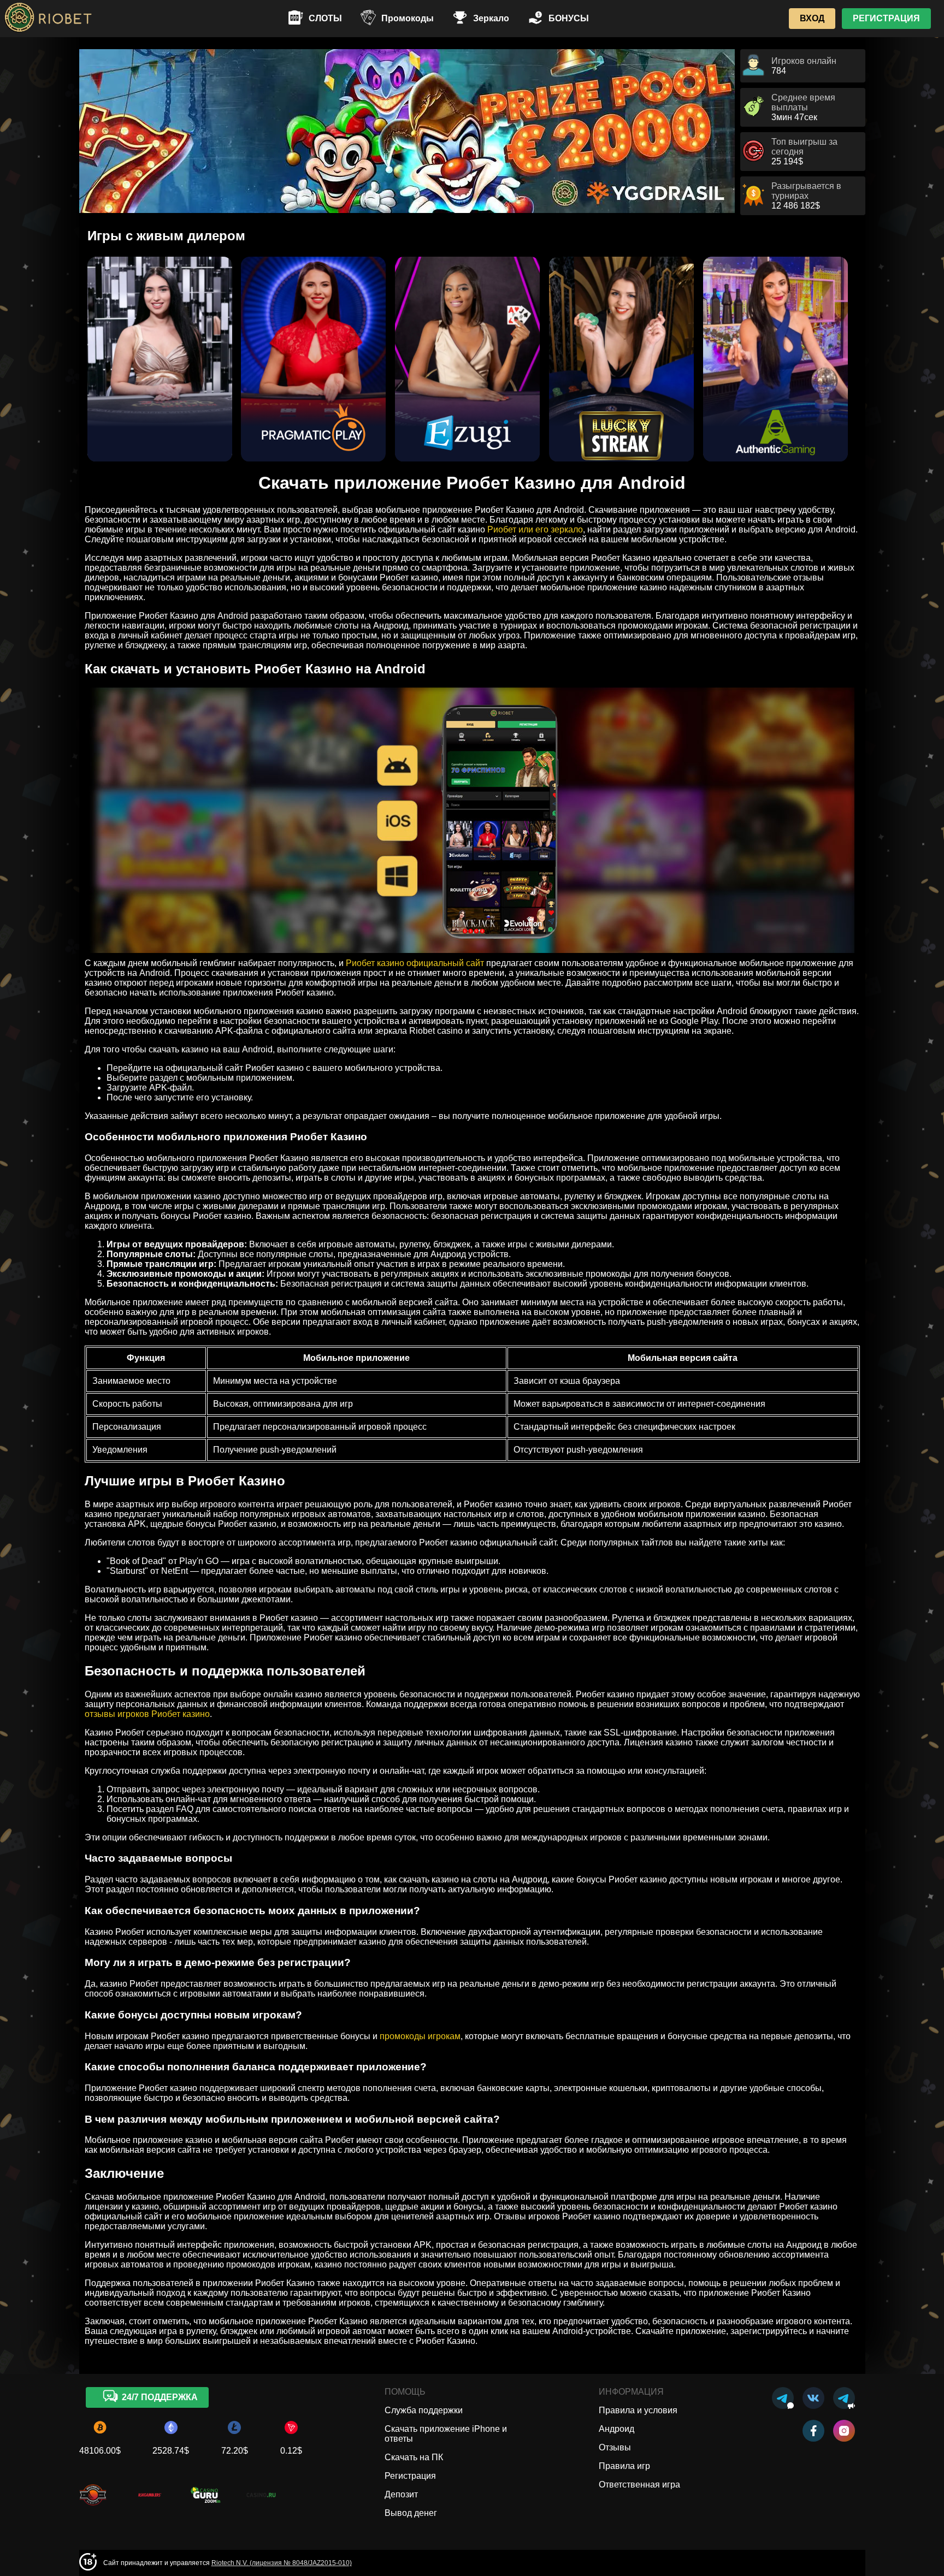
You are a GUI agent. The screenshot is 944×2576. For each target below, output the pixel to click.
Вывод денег (411, 2513)
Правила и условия (638, 2410)
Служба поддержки (424, 2410)
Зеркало (491, 18)
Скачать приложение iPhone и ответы (446, 2434)
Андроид (616, 2429)
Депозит (401, 2494)
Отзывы (615, 2447)
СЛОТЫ (325, 18)
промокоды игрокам (420, 2036)
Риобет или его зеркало (535, 529)
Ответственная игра (639, 2485)
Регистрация (410, 2476)
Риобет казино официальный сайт (415, 963)
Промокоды (408, 18)
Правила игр (624, 2466)
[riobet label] (93, 2506)
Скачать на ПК (414, 2457)
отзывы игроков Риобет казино (147, 1714)
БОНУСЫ (569, 18)
